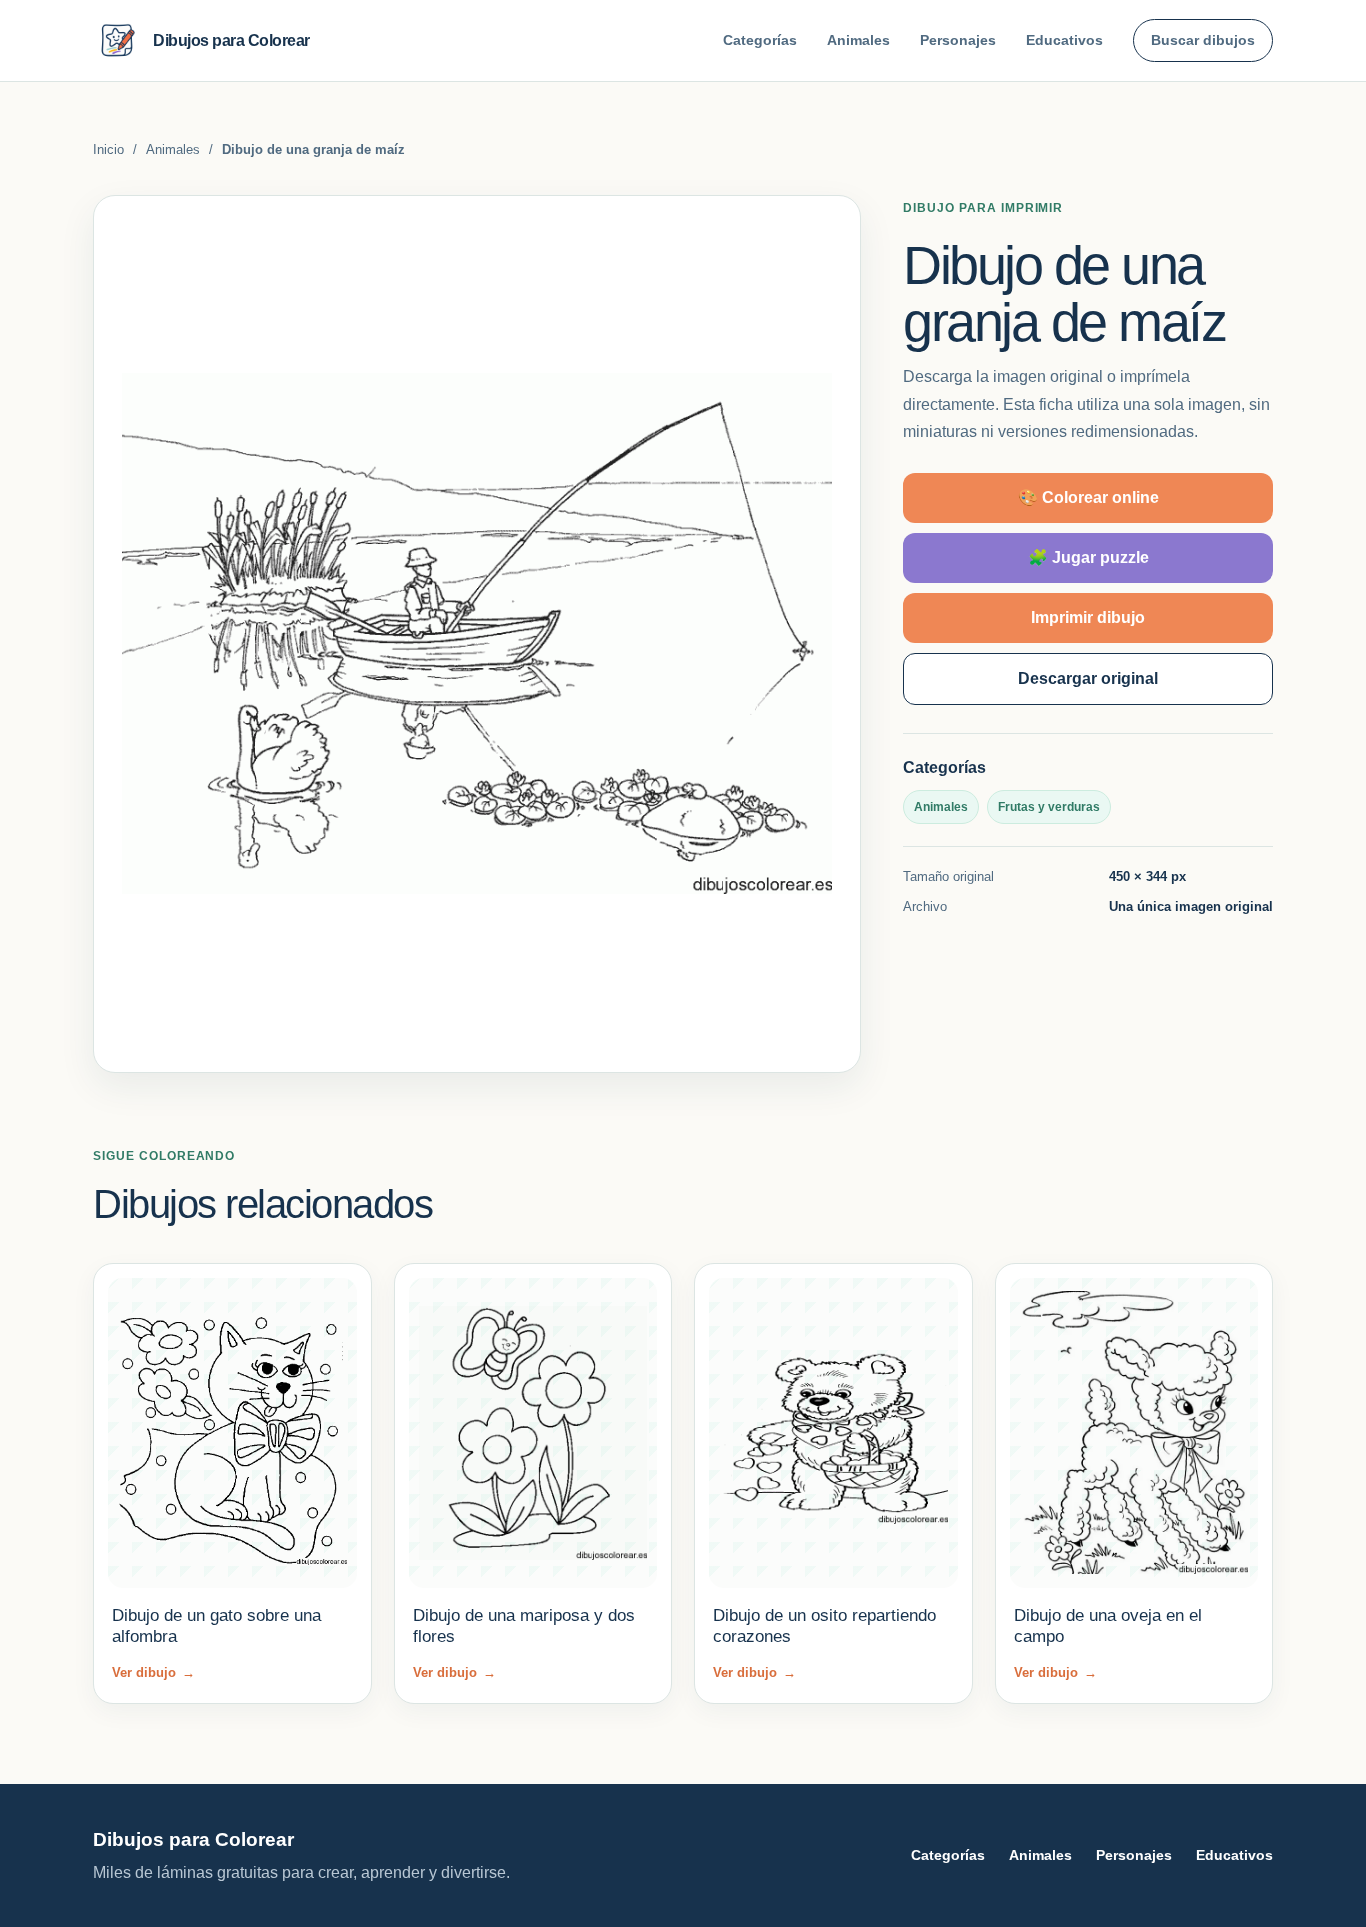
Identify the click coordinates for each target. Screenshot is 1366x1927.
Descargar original (1088, 678)
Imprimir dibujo (1088, 617)
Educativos (1064, 40)
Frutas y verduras (1049, 807)
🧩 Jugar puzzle (1088, 557)
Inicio (108, 149)
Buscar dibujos (1203, 40)
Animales (858, 40)
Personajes (958, 40)
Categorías (760, 40)
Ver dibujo (153, 1672)
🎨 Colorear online (1088, 497)
